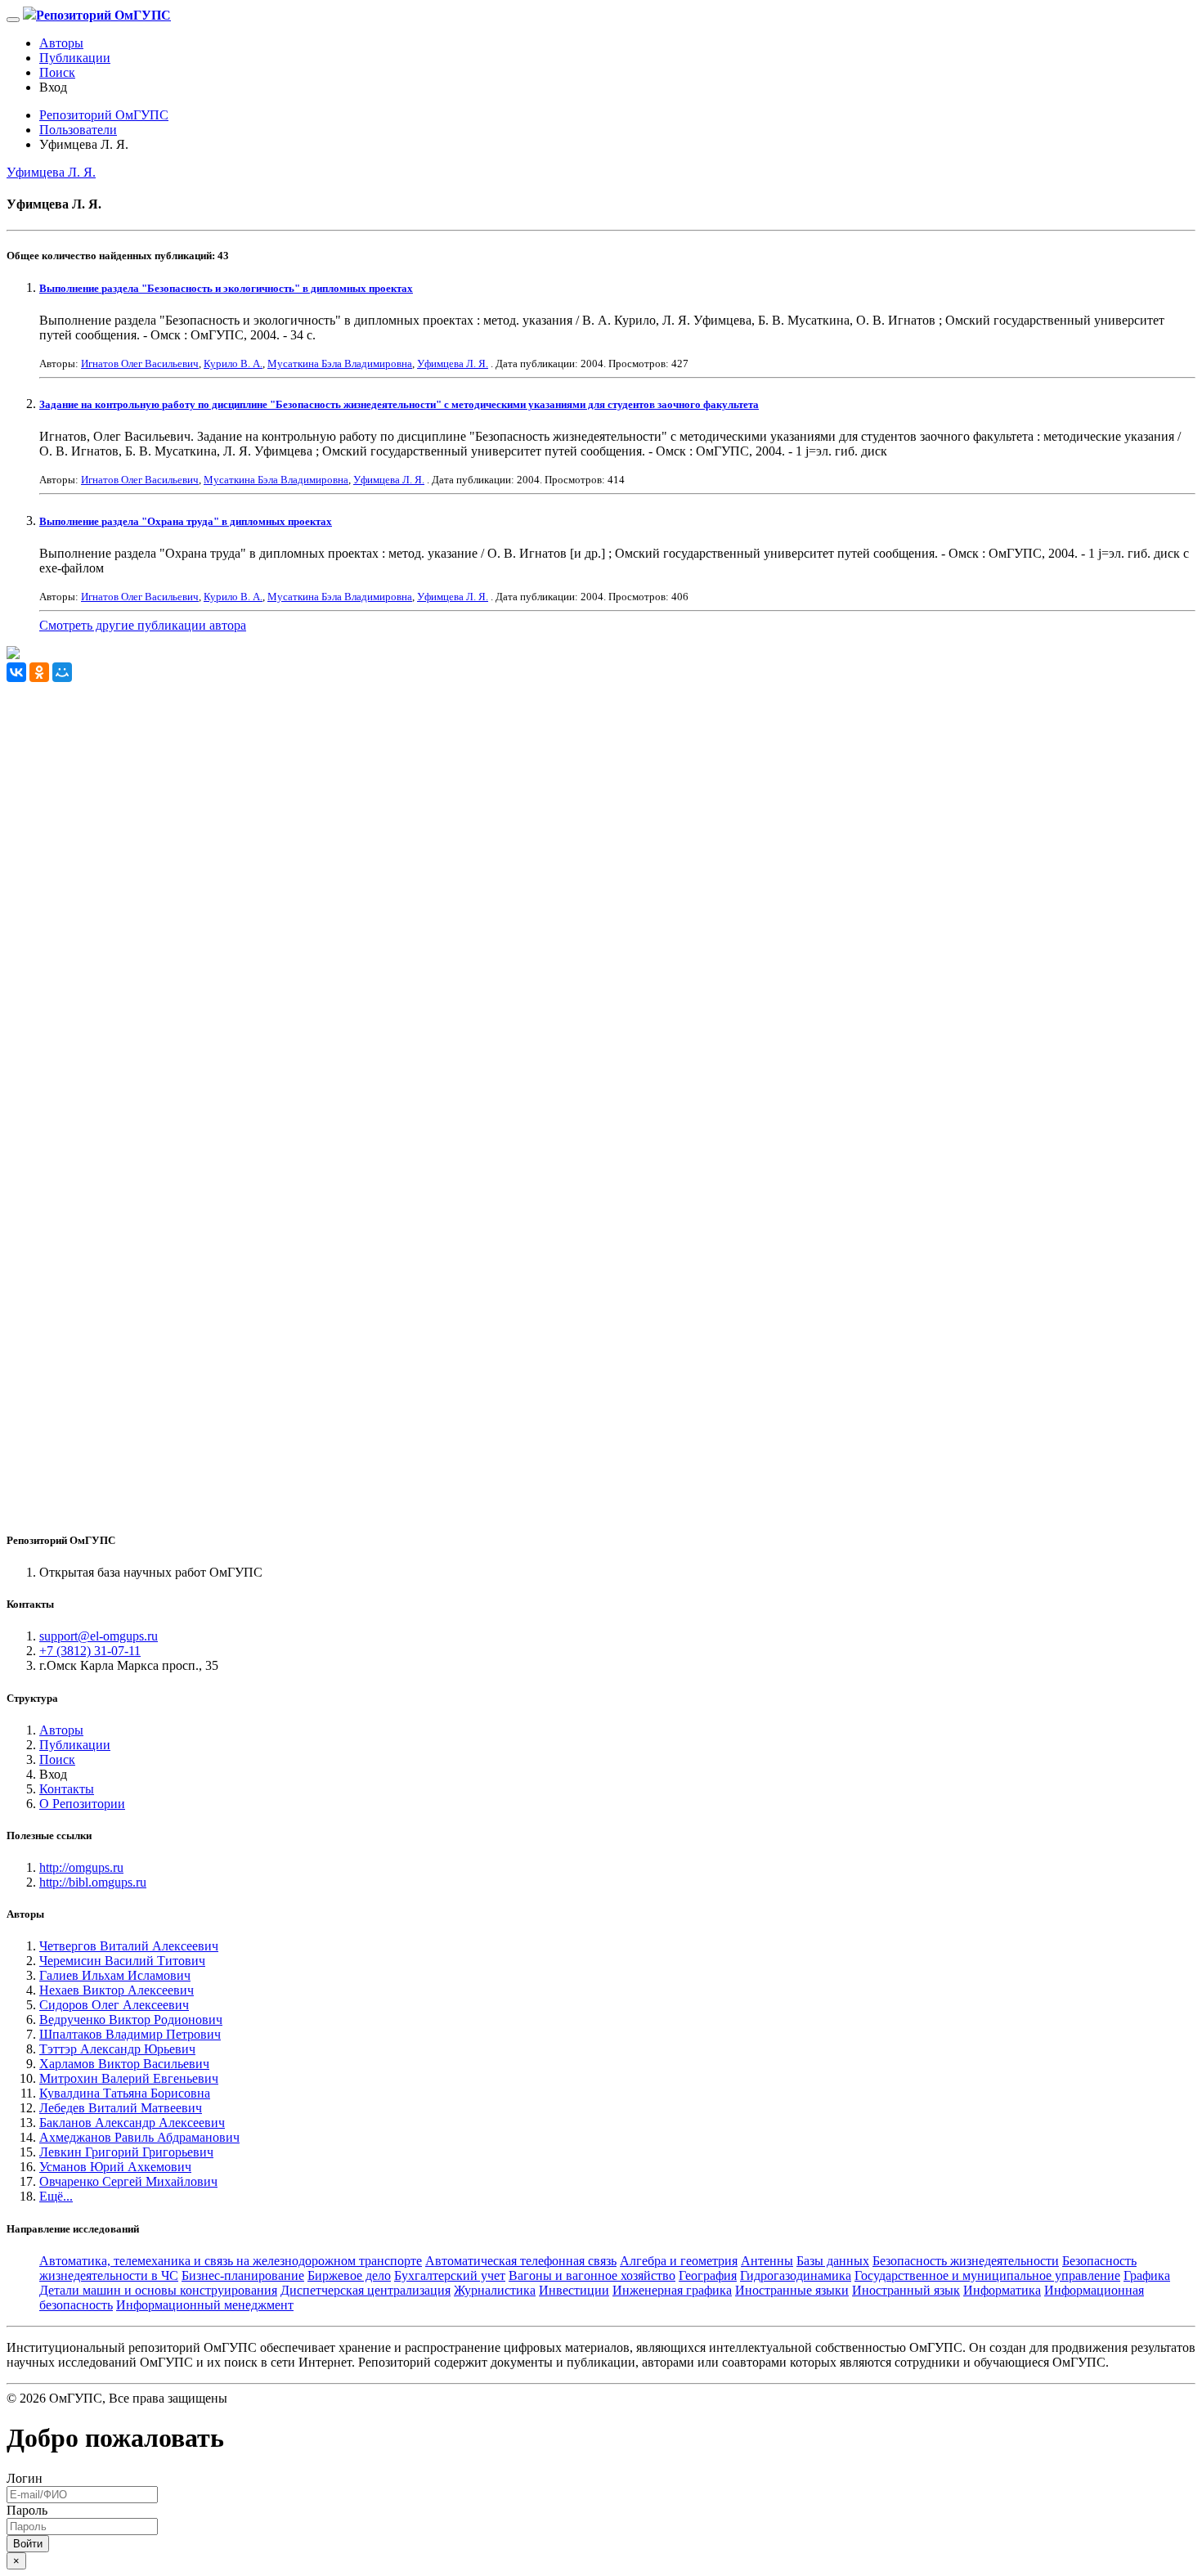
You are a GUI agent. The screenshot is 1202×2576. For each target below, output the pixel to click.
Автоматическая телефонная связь (521, 2261)
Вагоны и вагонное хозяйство (592, 2275)
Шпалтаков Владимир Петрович (130, 2034)
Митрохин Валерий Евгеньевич (129, 2078)
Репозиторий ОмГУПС (104, 115)
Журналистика (495, 2290)
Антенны (767, 2261)
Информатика (1002, 2290)
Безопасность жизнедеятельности (966, 2261)
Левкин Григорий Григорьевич (126, 2152)
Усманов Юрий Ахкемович (115, 2167)
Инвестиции (574, 2290)
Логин (25, 2478)
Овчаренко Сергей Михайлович (128, 2181)
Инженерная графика (672, 2290)
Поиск (57, 72)
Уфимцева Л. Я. (51, 172)
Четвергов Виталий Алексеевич (129, 1946)
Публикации (75, 58)
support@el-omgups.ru (99, 1636)
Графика (1147, 2275)
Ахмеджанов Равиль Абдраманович (139, 2137)
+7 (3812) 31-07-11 (90, 1651)
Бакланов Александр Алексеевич (132, 2123)
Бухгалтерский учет (450, 2275)
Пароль (27, 2510)
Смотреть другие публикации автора (143, 625)
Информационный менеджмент (205, 2305)
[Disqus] (601, 886)
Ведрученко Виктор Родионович (131, 2020)
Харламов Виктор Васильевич (124, 2064)
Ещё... (56, 2196)
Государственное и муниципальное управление (987, 2275)
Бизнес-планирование (243, 2275)
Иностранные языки (792, 2290)
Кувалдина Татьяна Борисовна (125, 2093)
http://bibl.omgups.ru (93, 1882)
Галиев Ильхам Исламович (115, 1975)
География (708, 2275)
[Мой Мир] (62, 672)
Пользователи (78, 130)
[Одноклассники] (39, 672)
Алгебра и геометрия (679, 2261)
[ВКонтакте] (16, 672)
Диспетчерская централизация (366, 2290)
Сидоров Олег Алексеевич (114, 2005)
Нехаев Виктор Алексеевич (117, 1990)
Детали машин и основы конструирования (158, 2290)
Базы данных (833, 2261)
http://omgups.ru (81, 1867)
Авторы (61, 43)
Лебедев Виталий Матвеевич (121, 2108)
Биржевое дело (349, 2275)
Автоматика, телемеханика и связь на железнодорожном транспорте (231, 2261)
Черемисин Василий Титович (122, 1961)
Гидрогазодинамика (796, 2275)
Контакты (67, 1789)
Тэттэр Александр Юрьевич (117, 2049)
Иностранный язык (906, 2290)
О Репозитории (82, 1804)
